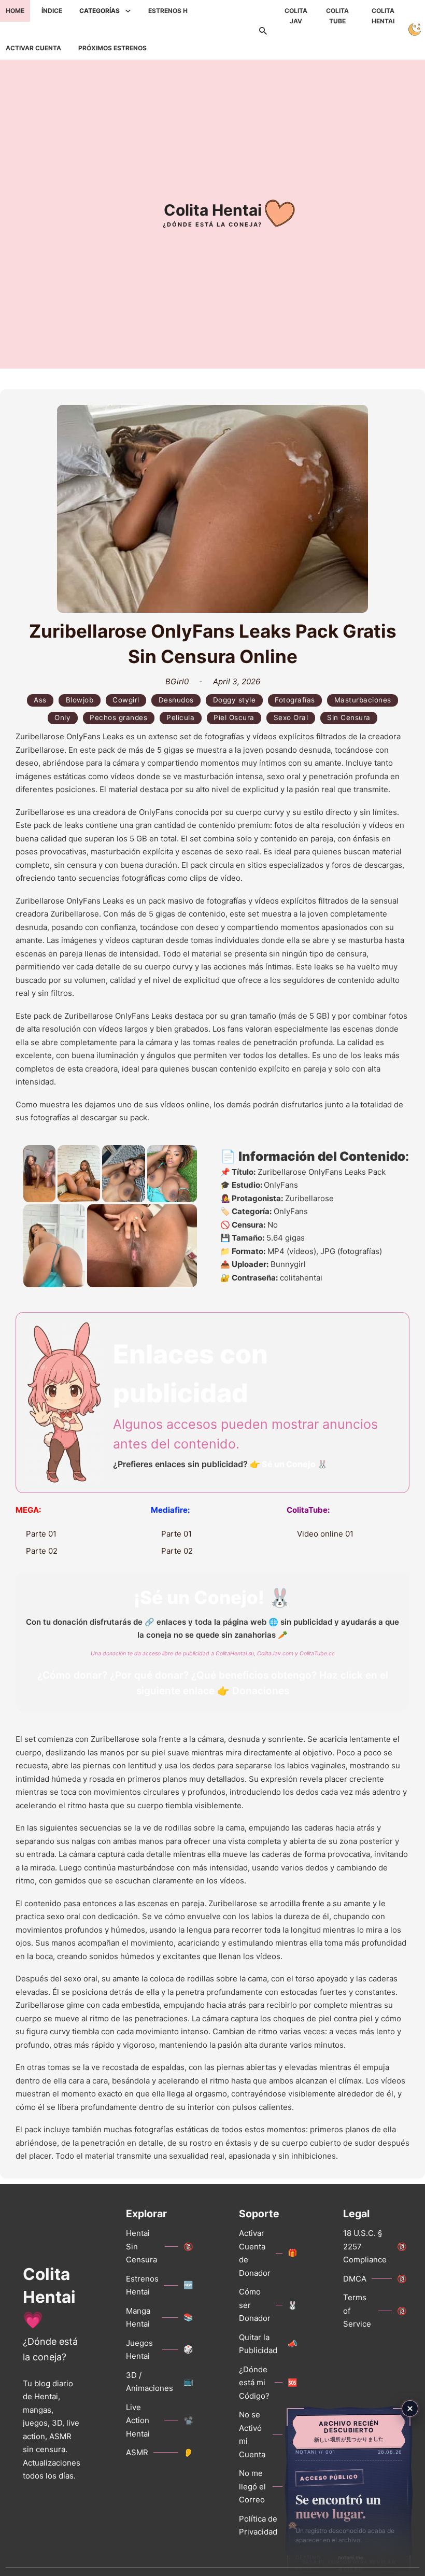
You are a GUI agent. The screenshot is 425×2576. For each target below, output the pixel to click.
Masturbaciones (363, 700)
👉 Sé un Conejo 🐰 (289, 1464)
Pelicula (180, 717)
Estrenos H (168, 11)
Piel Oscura (234, 717)
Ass (40, 700)
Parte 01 (41, 1534)
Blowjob (80, 700)
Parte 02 (42, 1551)
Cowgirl (126, 700)
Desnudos (176, 700)
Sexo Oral (291, 717)
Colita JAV (296, 16)
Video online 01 (325, 1534)
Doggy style (235, 700)
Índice (52, 11)
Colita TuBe (337, 16)
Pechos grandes (118, 717)
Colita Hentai (383, 16)
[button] (39, 1174)
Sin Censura (349, 717)
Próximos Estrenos (112, 48)
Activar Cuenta (33, 48)
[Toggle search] (263, 30)
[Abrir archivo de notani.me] (349, 2490)
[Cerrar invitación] (410, 2409)
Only (62, 717)
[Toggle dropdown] (128, 11)
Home (15, 11)
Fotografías (295, 700)
